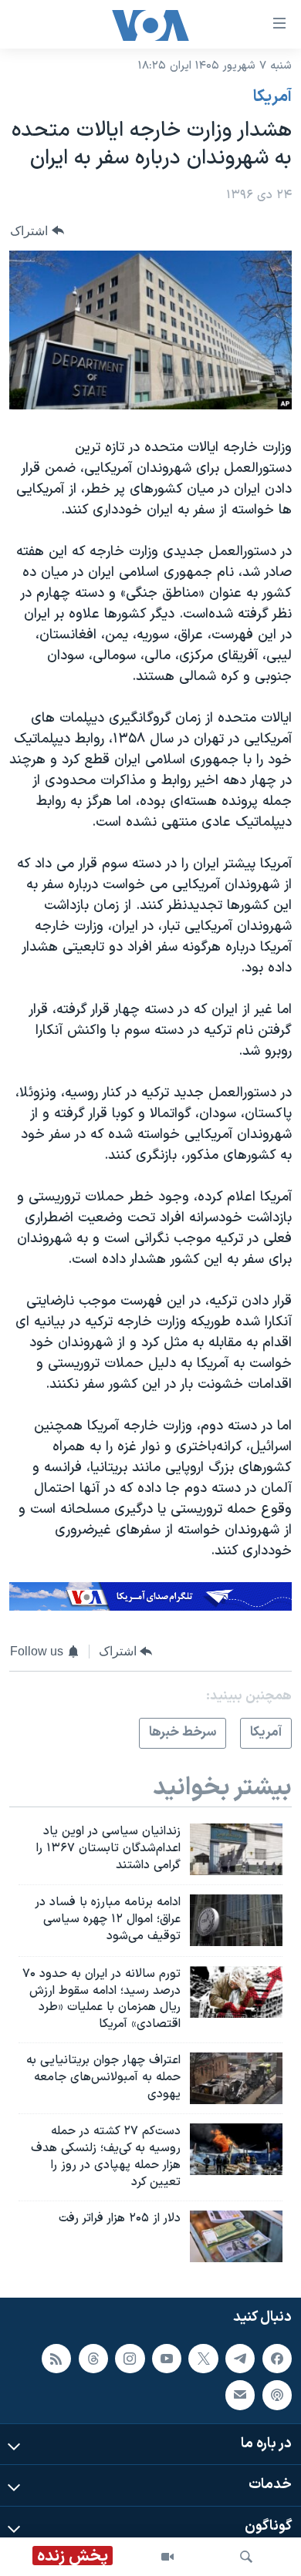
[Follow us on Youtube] (167, 2359)
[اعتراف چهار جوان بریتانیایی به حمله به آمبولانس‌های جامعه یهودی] (236, 2078)
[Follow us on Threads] (93, 2359)
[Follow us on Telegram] (240, 2359)
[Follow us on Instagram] (130, 2359)
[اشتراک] (240, 2395)
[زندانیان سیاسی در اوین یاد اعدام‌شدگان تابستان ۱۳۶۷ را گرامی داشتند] (236, 1849)
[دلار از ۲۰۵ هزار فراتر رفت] (236, 2236)
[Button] (37, 231)
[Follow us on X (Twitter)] (203, 2359)
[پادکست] (277, 2395)
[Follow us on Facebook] (277, 2359)
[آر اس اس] (56, 2359)
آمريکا (272, 97)
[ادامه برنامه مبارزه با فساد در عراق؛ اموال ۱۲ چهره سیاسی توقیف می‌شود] (236, 1920)
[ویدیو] (167, 2557)
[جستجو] (246, 2557)
